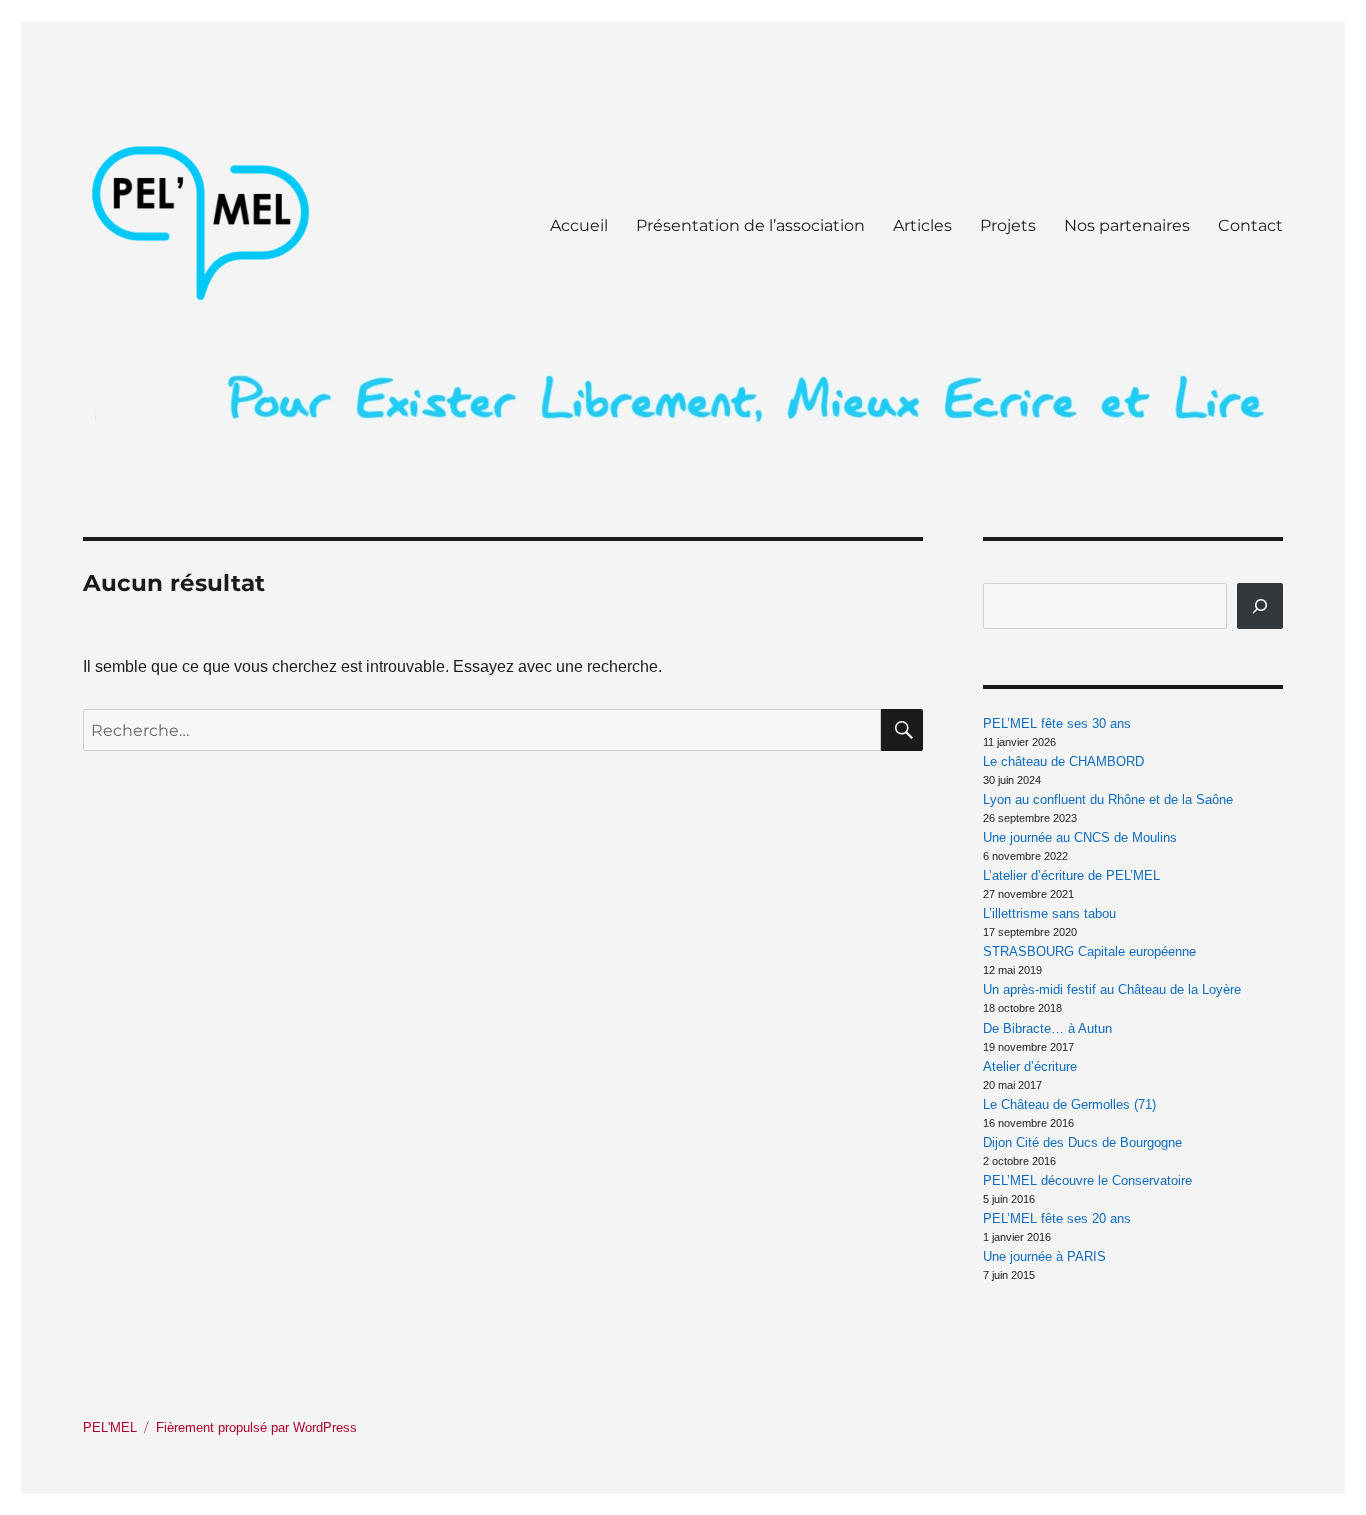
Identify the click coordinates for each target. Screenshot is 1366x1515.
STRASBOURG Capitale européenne (1089, 951)
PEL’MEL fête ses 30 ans (1057, 723)
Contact (1250, 225)
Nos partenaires (1127, 225)
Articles (922, 225)
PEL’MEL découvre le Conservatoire (1087, 1180)
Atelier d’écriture (1030, 1066)
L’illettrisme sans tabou (1049, 913)
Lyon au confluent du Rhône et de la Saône (1108, 799)
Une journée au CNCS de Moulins (1080, 837)
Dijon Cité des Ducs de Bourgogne (1082, 1142)
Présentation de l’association (750, 225)
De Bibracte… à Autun (1047, 1028)
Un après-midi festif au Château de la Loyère (1112, 989)
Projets (1008, 225)
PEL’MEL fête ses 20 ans (1057, 1218)
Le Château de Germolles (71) (1069, 1104)
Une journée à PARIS (1044, 1256)
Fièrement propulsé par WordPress (256, 1427)
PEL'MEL (110, 1427)
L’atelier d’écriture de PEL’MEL (1071, 875)
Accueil (579, 225)
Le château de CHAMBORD (1063, 761)
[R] (1260, 606)
